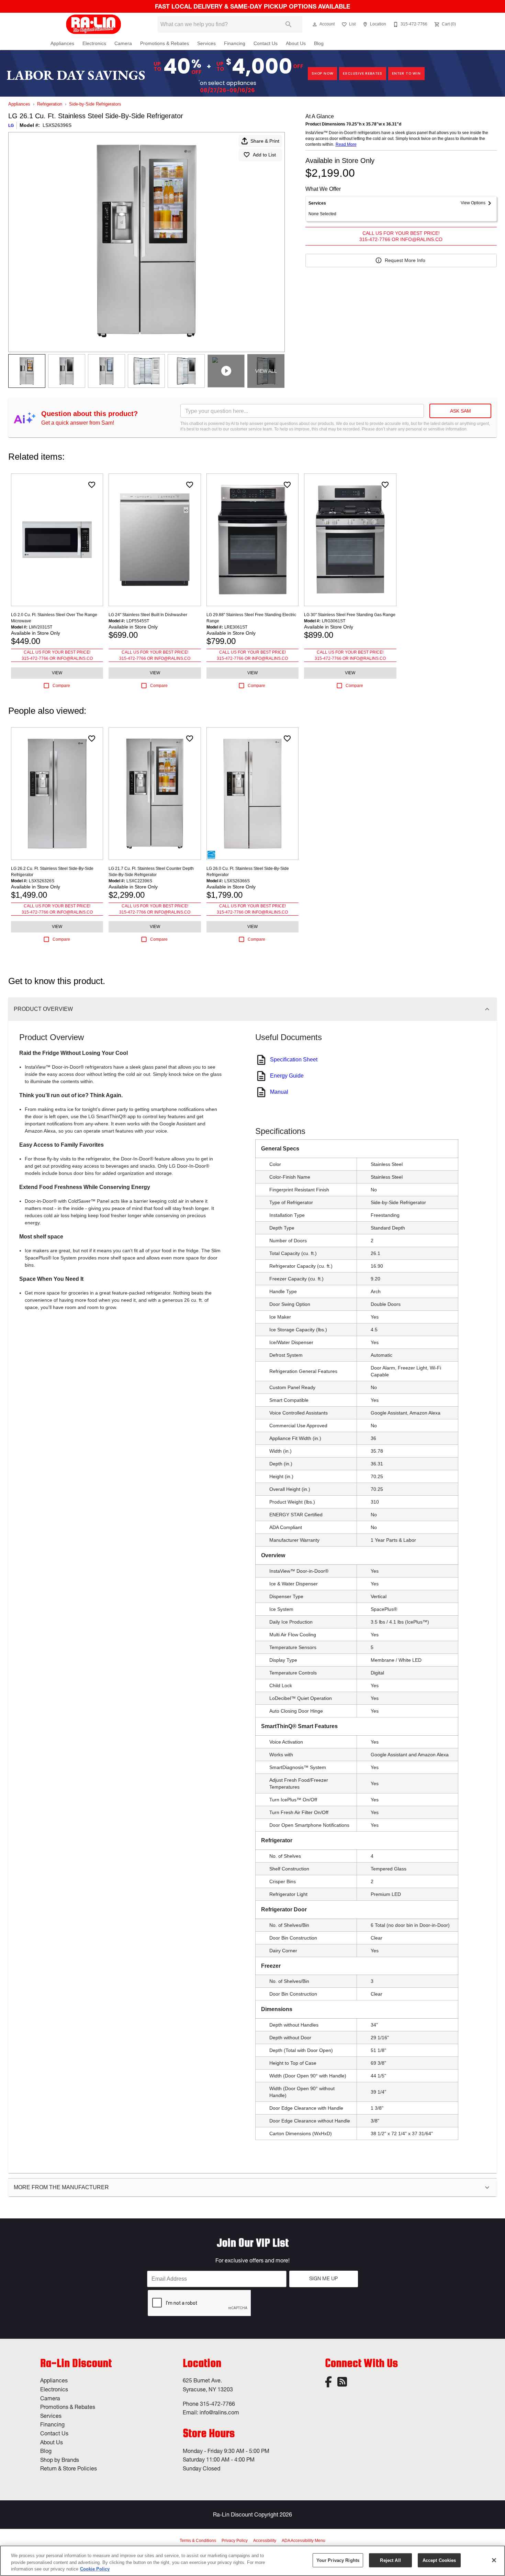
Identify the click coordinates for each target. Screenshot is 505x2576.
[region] (252, 2561)
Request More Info (405, 260)
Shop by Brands (60, 2460)
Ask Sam (461, 411)
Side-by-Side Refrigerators (95, 104)
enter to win (406, 73)
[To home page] (94, 24)
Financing (235, 43)
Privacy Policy (235, 2541)
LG (11, 125)
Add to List (264, 155)
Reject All (390, 2560)
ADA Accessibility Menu (304, 2541)
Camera (123, 43)
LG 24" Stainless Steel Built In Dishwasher (148, 615)
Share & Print (265, 141)
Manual (279, 1092)
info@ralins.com (219, 2412)
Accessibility (265, 2541)
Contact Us (266, 43)
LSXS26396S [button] (57, 125)
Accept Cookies (439, 2560)
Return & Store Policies (69, 2468)
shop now (322, 73)
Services (206, 43)
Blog (319, 43)
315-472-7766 (217, 2404)
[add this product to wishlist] (92, 485)
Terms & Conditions (198, 2541)
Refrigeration (50, 104)
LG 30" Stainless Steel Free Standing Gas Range (350, 615)
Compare (61, 686)
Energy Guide (287, 1076)
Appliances (62, 43)
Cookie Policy (95, 2569)
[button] (315, 24)
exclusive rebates (363, 73)
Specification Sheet (294, 1060)
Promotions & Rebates (165, 43)
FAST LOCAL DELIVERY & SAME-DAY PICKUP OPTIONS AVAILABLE (252, 6)
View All (266, 371)
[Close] (494, 2560)
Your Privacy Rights (338, 2560)
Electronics (94, 43)
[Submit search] (289, 24)
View (57, 673)
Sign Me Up (323, 2279)
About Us (296, 43)
